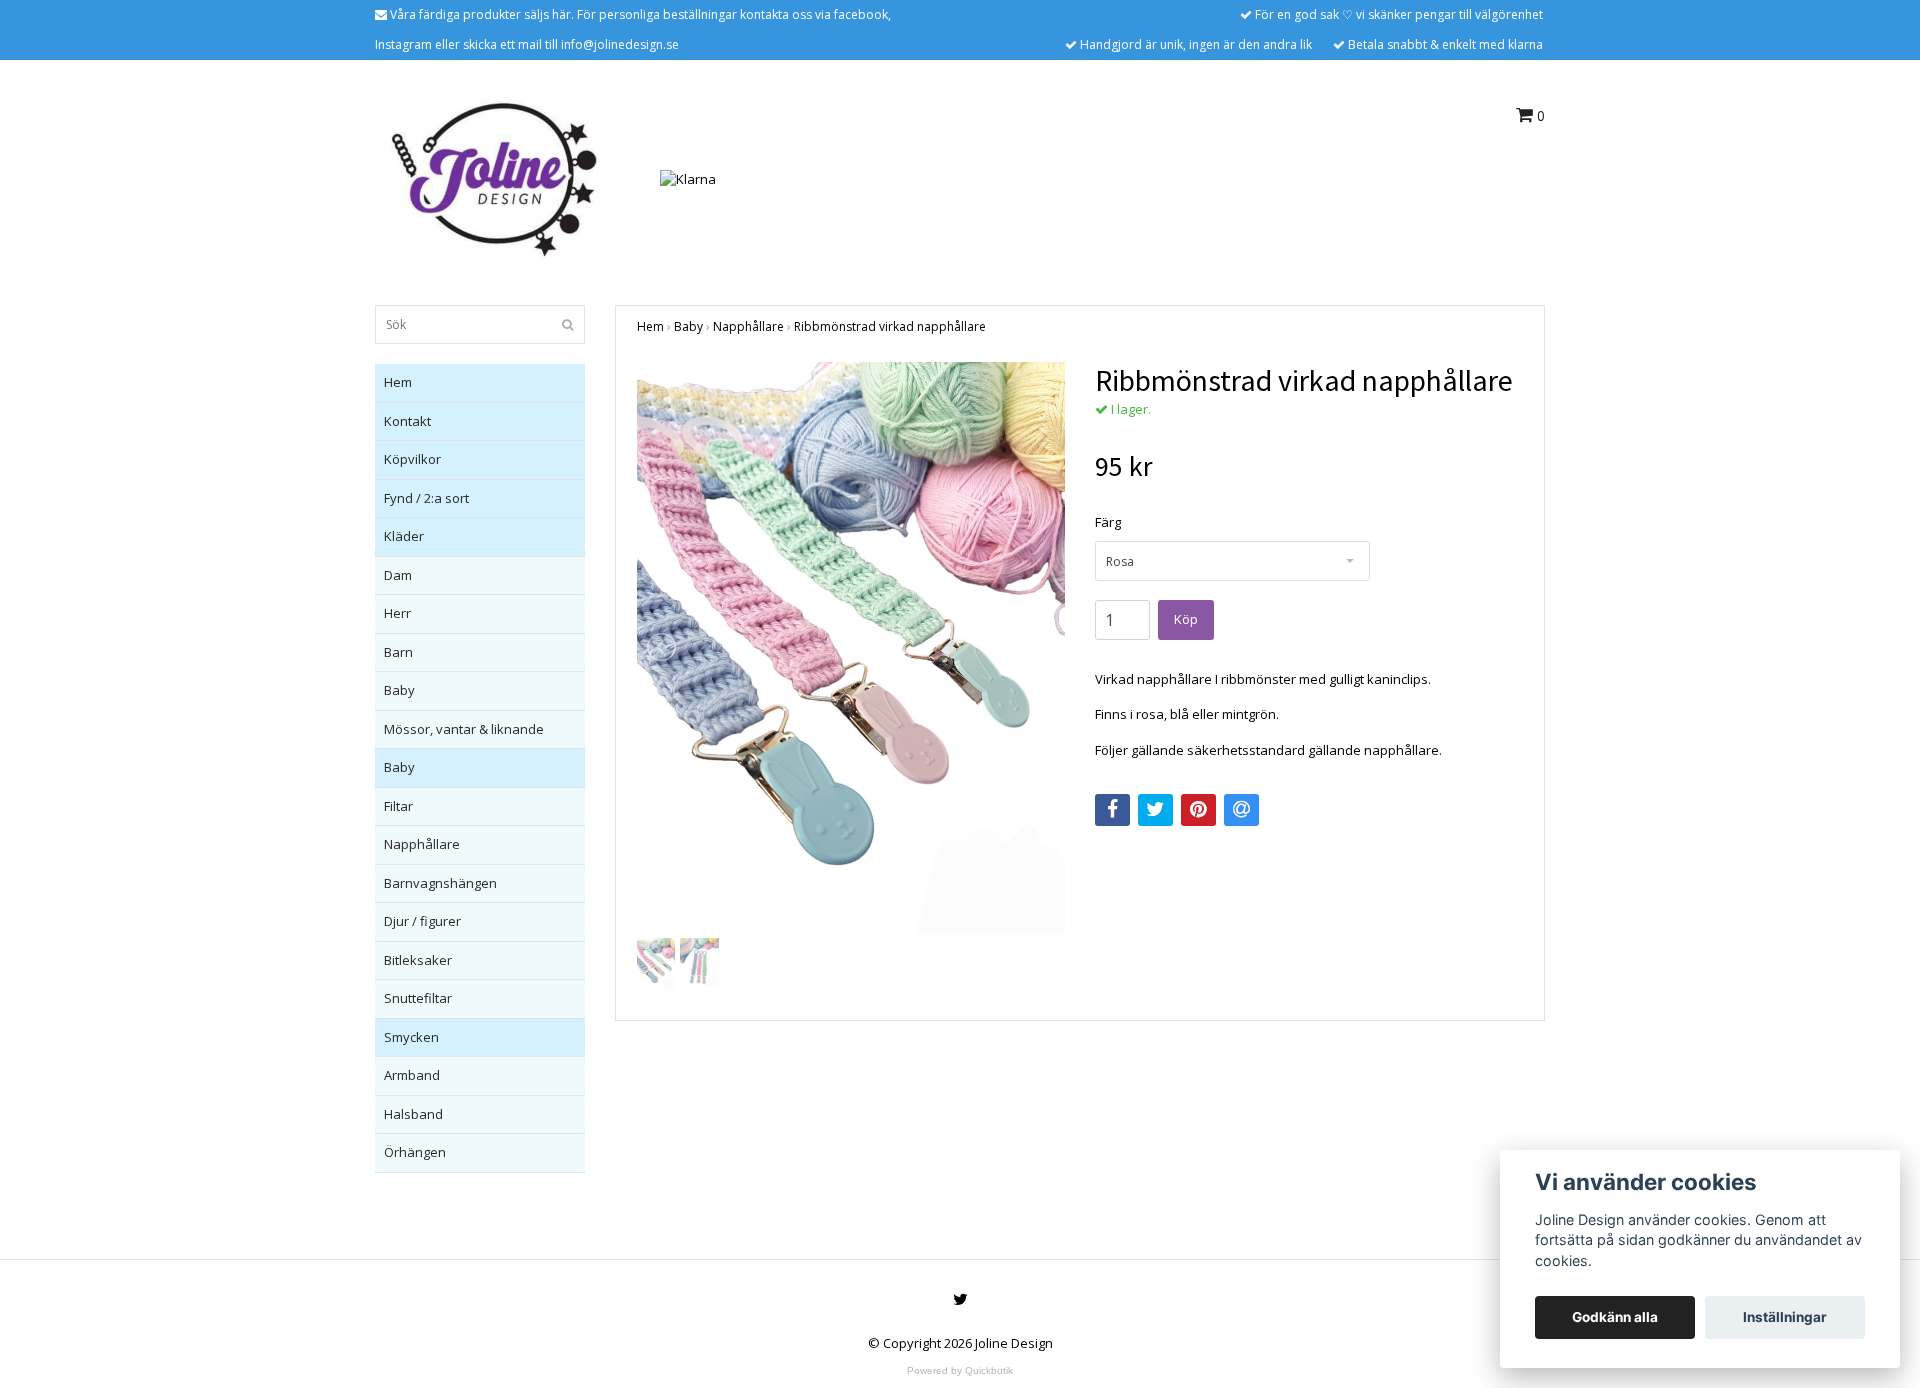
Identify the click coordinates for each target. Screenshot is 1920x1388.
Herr (397, 613)
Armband (412, 1075)
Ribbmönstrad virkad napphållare (890, 326)
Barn (398, 652)
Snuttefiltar (418, 998)
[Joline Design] (494, 178)
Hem (398, 382)
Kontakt (407, 421)
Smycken (411, 1037)
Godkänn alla (1615, 1317)
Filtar (398, 806)
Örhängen (415, 1152)
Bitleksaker (418, 960)
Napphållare (422, 844)
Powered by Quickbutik (960, 1370)
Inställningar (1785, 1317)
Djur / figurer (422, 921)
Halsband (413, 1114)
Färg (1108, 522)
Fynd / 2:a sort (426, 498)
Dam (398, 575)
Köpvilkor (412, 459)
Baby (399, 690)
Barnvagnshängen (440, 883)
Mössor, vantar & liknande (464, 729)
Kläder (404, 536)
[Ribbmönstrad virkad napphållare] (851, 647)
